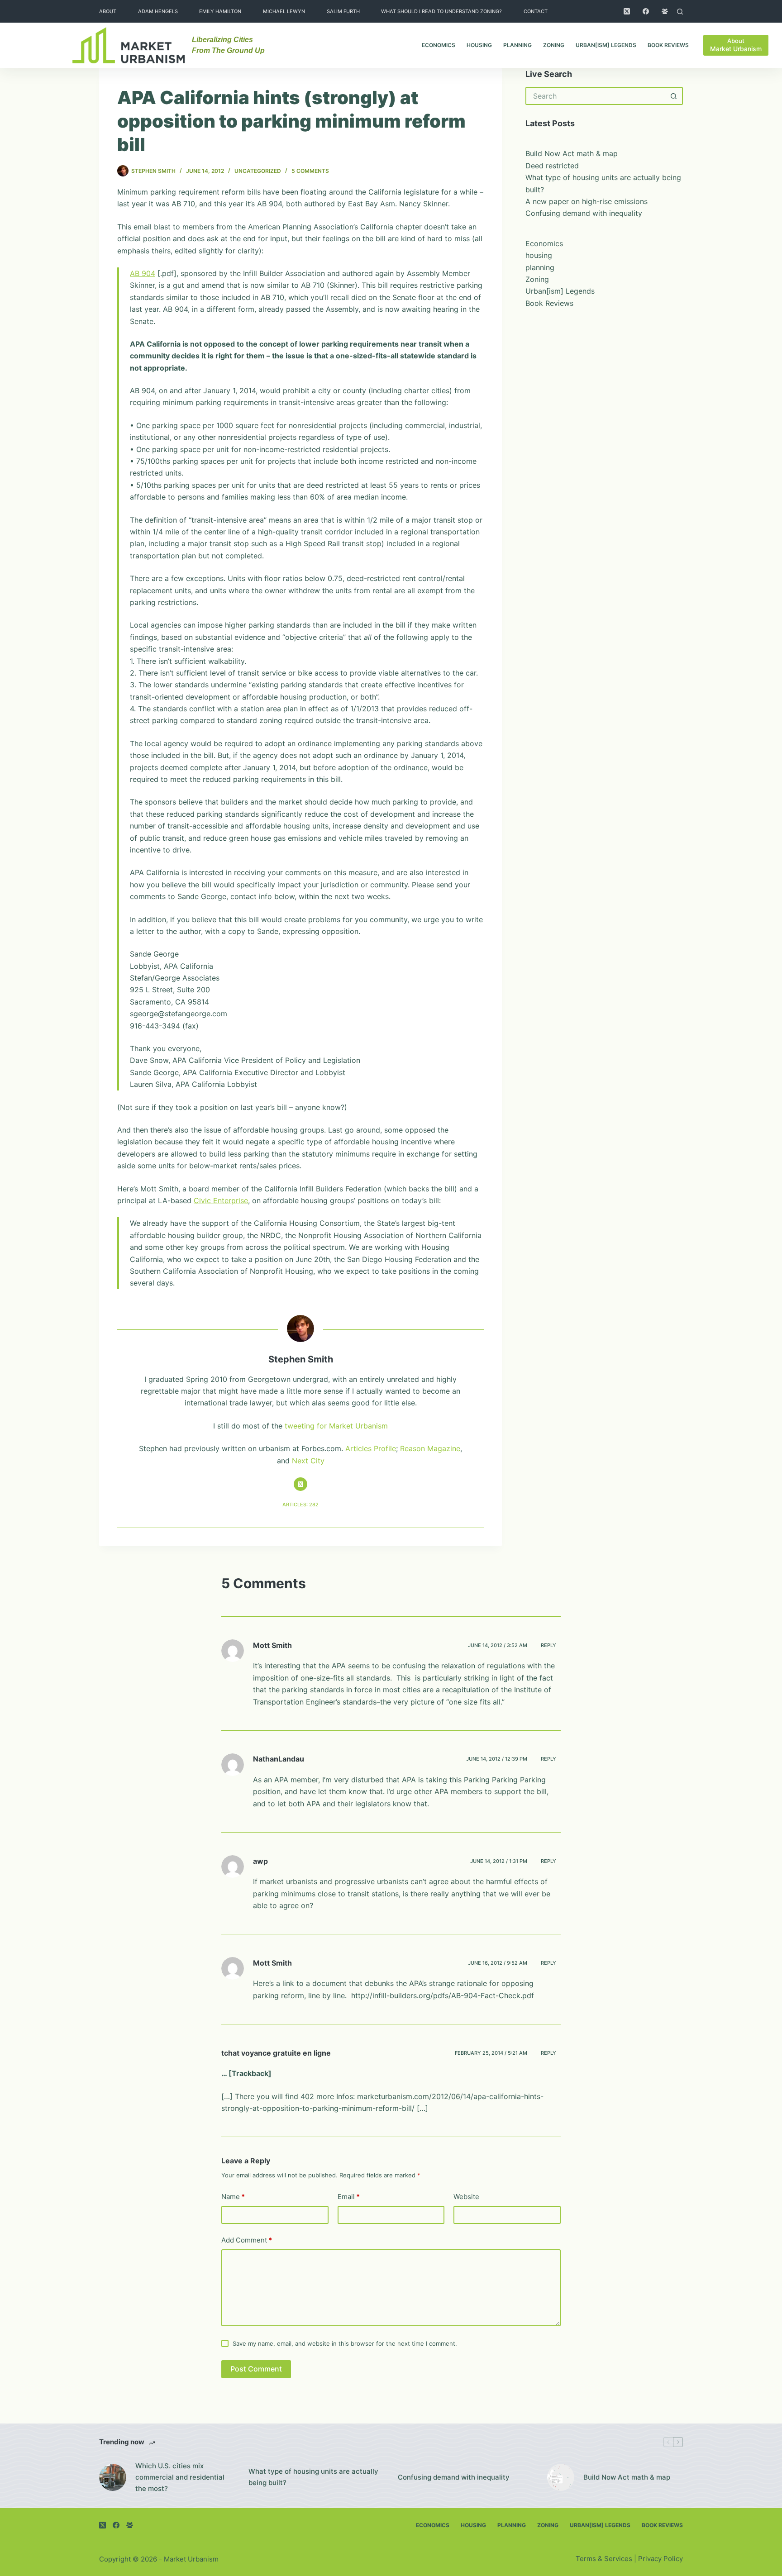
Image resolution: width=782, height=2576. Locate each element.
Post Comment (256, 2369)
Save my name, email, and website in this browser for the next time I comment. (345, 2343)
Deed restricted (552, 166)
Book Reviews (668, 45)
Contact (536, 11)
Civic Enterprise (221, 1200)
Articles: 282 (300, 1505)
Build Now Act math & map (572, 153)
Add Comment (247, 2240)
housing (479, 45)
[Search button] (674, 96)
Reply (548, 1645)
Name (233, 2197)
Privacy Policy (660, 2559)
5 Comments (310, 171)
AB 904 (143, 273)
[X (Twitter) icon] (300, 1484)
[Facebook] (646, 11)
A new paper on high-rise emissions (586, 201)
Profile (385, 1448)
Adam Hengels (158, 11)
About (108, 11)
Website (466, 2197)
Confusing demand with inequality (584, 213)
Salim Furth (343, 11)
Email (349, 2197)
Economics (439, 45)
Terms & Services (604, 2559)
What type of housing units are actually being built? (313, 2477)
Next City (308, 1461)
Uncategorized (258, 171)
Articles (358, 1448)
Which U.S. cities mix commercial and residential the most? (180, 2477)
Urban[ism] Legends (606, 45)
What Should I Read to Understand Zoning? (441, 11)
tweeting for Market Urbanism (336, 1426)
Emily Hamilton (220, 11)
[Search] (680, 12)
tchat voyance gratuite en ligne (276, 2053)
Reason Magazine (430, 1448)
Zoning (554, 45)
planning (517, 45)
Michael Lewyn (284, 11)
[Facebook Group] (665, 11)
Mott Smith (272, 1645)
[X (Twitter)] (627, 11)
